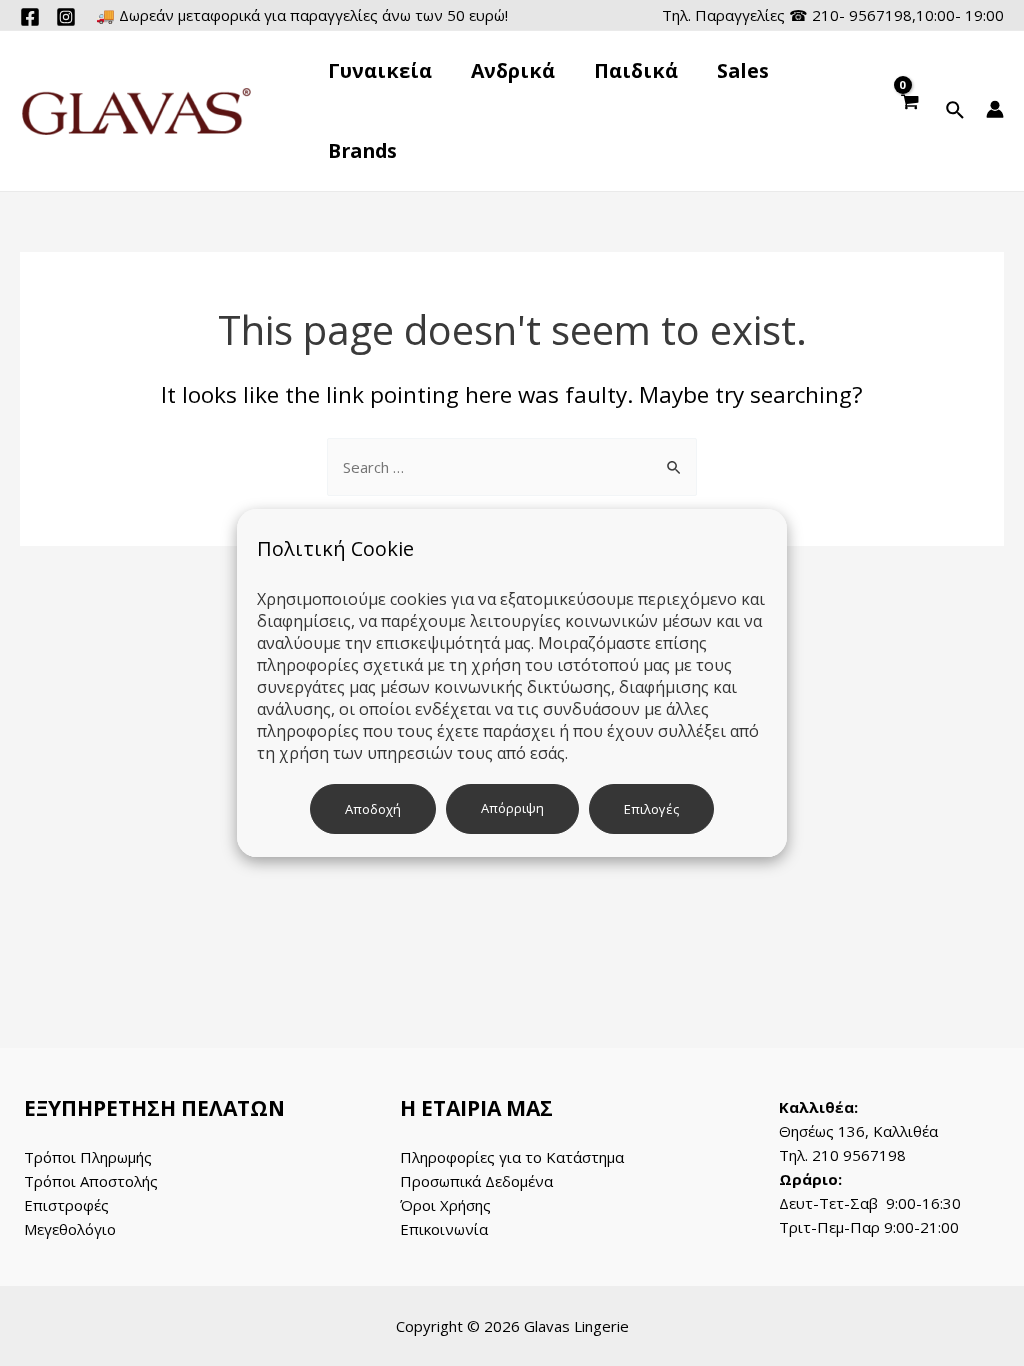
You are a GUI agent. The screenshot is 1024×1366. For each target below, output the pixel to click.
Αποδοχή (373, 809)
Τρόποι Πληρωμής (88, 1157)
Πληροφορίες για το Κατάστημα (512, 1157)
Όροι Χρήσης (445, 1205)
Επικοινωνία (444, 1229)
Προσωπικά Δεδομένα (476, 1181)
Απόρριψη (512, 808)
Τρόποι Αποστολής (91, 1181)
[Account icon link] (995, 109)
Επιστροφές (66, 1205)
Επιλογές (651, 809)
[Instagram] (66, 17)
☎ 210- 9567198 (850, 15)
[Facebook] (30, 17)
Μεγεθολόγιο (70, 1229)
